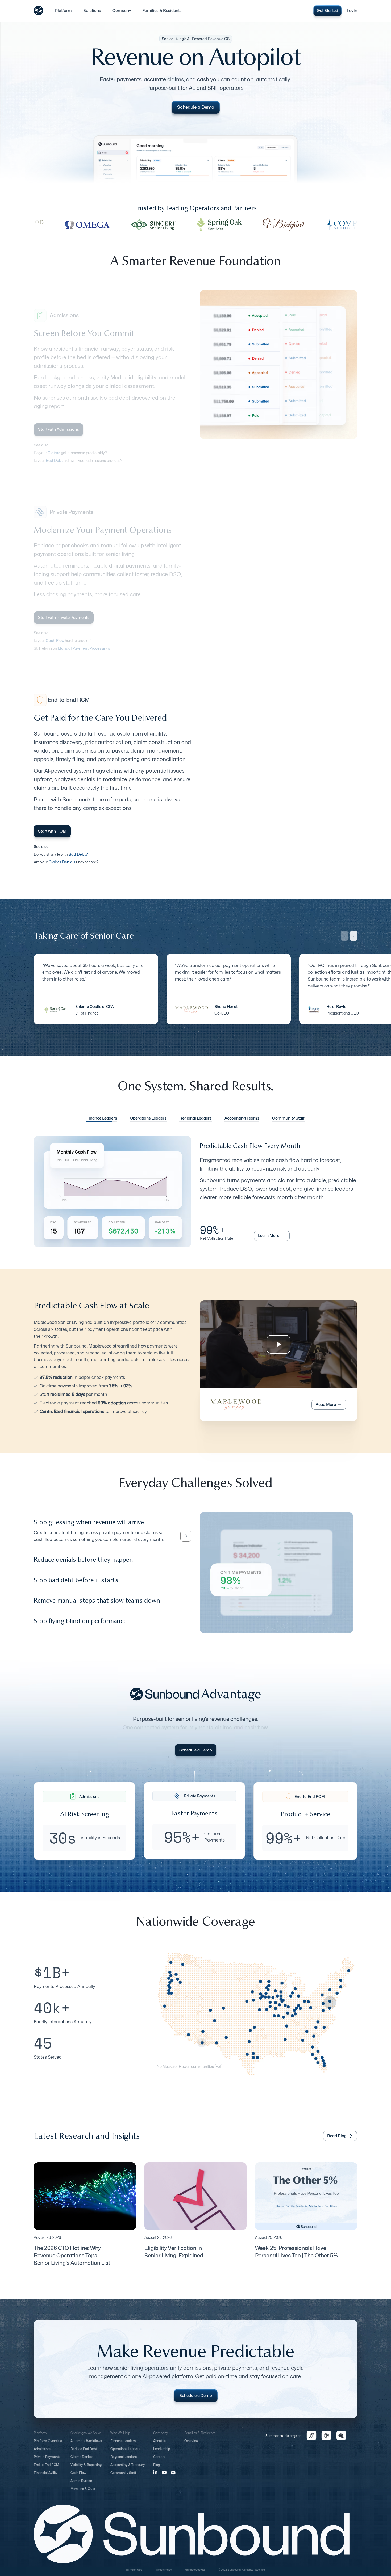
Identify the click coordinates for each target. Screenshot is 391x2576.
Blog (157, 2470)
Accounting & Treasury (128, 2470)
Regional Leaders (124, 2462)
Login (352, 11)
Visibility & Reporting (86, 2470)
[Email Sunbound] (173, 2477)
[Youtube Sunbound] (164, 2477)
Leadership (162, 2454)
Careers (159, 2462)
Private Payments (47, 2462)
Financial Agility (46, 2478)
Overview (191, 2446)
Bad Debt (54, 460)
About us (160, 2446)
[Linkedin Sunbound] (155, 2477)
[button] (66, 11)
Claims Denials (82, 2462)
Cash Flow (78, 2478)
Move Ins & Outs (83, 2493)
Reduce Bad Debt (84, 2454)
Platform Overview (48, 2446)
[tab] (102, 1119)
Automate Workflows (86, 2446)
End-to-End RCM (46, 2470)
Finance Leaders (123, 2446)
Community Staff (123, 2478)
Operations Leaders (125, 2454)
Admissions (42, 2454)
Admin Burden (81, 2486)
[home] (39, 11)
